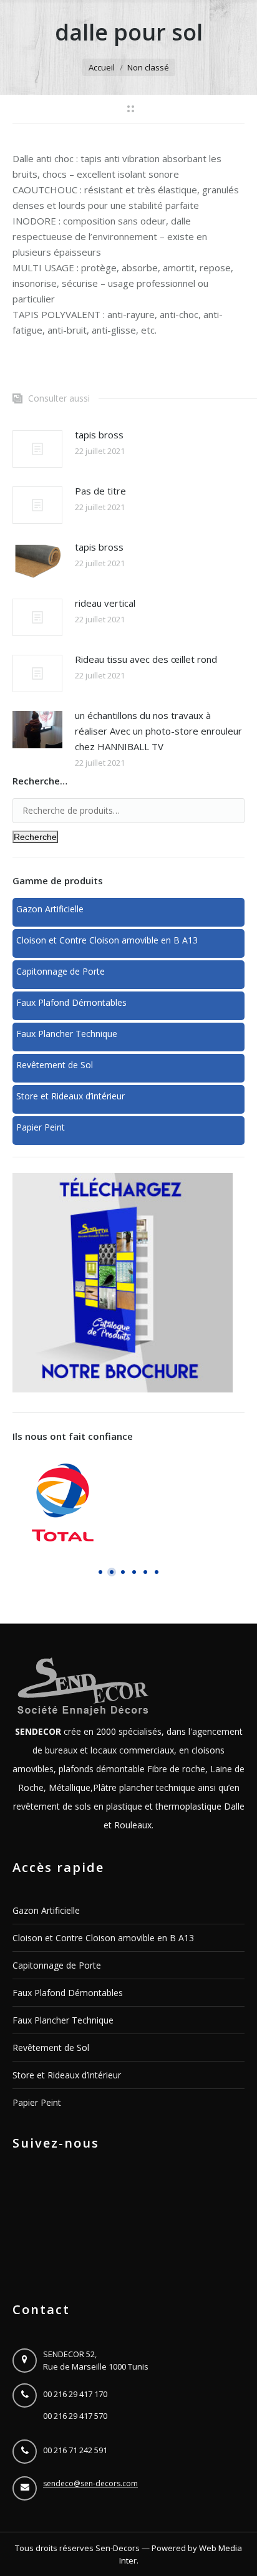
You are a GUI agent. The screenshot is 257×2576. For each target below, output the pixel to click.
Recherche (35, 837)
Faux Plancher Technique (63, 2020)
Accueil (102, 67)
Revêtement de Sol (51, 2048)
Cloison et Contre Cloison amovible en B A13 (103, 1938)
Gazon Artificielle (46, 1910)
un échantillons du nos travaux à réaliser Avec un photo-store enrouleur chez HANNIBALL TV (158, 731)
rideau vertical (105, 603)
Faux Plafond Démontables (68, 1993)
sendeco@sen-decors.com (90, 2483)
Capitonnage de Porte (57, 1965)
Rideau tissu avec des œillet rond (146, 659)
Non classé (148, 67)
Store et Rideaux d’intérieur (67, 2075)
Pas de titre (100, 491)
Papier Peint (37, 2102)
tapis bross (99, 435)
